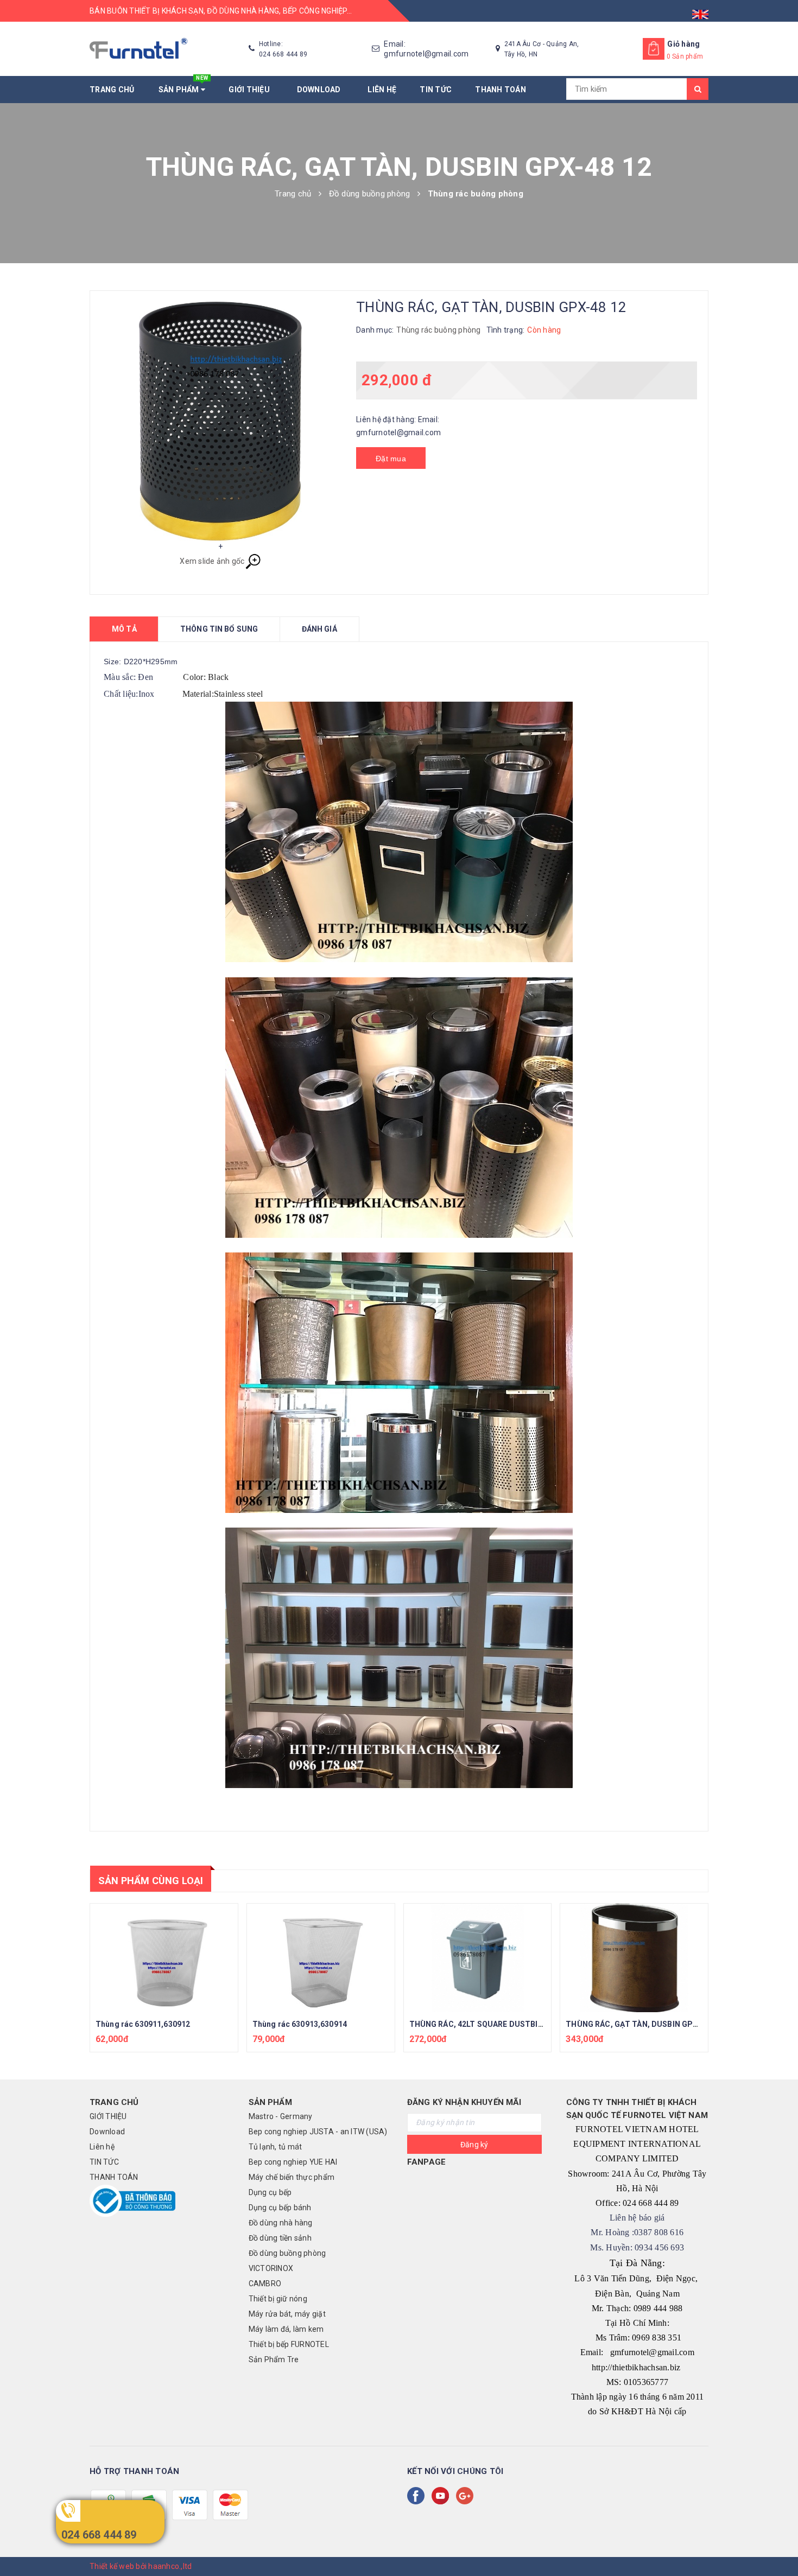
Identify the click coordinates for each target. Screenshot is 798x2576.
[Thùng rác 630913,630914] (321, 1958)
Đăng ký (474, 2145)
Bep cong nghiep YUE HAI (293, 2162)
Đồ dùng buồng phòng (287, 2253)
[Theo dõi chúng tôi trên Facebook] (418, 2496)
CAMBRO (265, 2284)
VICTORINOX (271, 2268)
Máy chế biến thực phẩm (292, 2177)
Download (321, 90)
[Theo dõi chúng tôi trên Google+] (467, 2496)
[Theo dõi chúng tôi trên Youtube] (442, 2496)
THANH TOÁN (501, 90)
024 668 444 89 (99, 2535)
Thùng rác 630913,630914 (300, 2024)
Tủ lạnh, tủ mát (275, 2147)
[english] (700, 11)
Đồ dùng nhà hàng (281, 2223)
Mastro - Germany (281, 2116)
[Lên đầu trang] (779, 2543)
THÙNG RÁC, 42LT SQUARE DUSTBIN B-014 (488, 2024)
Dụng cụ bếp (270, 2192)
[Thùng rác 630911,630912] (164, 1958)
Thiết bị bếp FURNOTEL (289, 2344)
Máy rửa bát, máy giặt (287, 2314)
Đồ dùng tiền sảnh (280, 2238)
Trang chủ (112, 90)
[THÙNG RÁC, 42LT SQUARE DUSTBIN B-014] (478, 1958)
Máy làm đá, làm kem (286, 2329)
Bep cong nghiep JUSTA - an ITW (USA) (318, 2132)
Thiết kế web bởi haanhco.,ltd (141, 2566)
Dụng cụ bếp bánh (280, 2208)
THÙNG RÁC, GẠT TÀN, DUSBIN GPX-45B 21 (645, 2024)
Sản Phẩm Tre (274, 2359)
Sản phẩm (183, 85)
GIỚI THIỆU (251, 90)
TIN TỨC (436, 90)
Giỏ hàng (683, 44)
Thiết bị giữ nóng (278, 2299)
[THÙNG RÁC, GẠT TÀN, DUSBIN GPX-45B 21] (634, 1958)
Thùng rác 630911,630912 (143, 2024)
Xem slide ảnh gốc (212, 561)
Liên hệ (382, 90)
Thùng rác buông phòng (438, 330)
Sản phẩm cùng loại (151, 1881)
